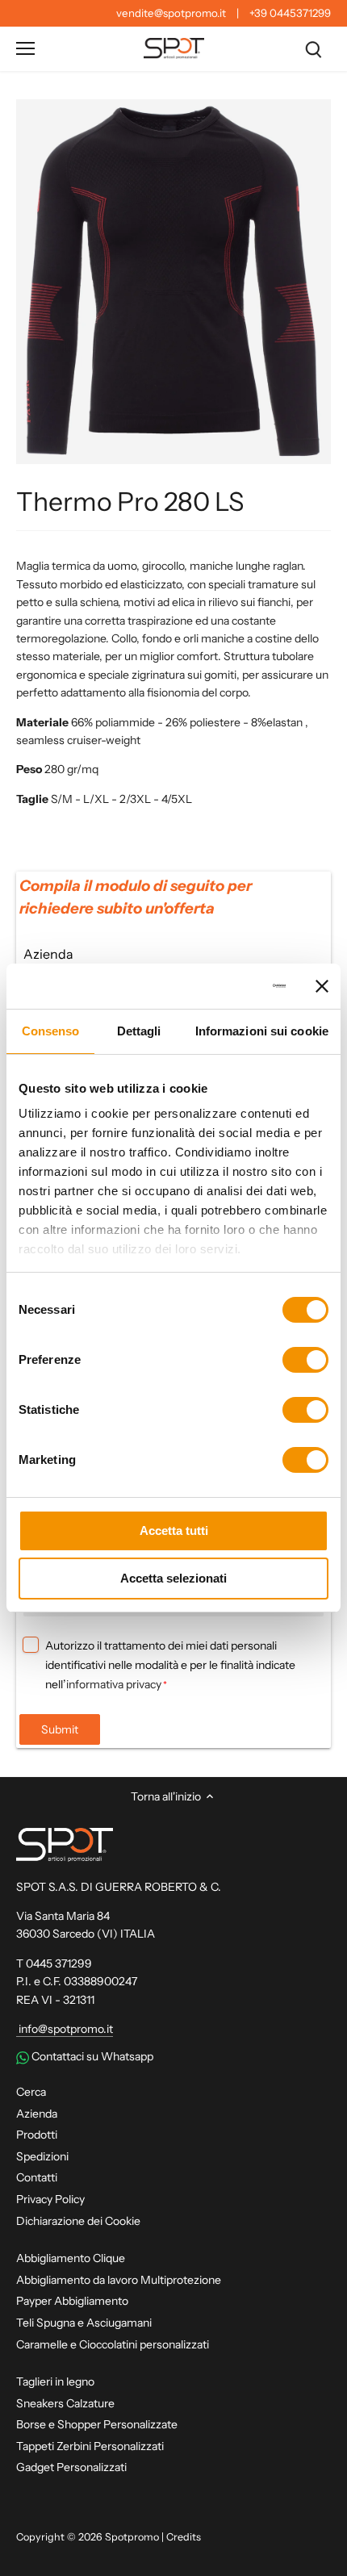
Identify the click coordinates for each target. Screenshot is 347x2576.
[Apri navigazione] (25, 48)
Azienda (37, 2114)
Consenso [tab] (51, 1031)
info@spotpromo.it (65, 2029)
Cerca (31, 2092)
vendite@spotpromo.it (171, 13)
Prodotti (37, 2135)
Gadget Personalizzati (71, 2467)
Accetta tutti (174, 1531)
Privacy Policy (50, 2199)
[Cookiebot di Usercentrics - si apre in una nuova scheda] (217, 986)
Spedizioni (42, 2156)
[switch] (305, 1360)
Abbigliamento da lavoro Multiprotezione (119, 2280)
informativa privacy (114, 1684)
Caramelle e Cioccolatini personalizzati (113, 2344)
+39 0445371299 (290, 13)
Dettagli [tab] (139, 1031)
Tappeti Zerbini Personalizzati (90, 2446)
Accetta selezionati (173, 1578)
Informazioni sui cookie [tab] (262, 1031)
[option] (173, 282)
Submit (60, 1729)
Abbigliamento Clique (71, 2258)
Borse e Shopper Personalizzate (97, 2424)
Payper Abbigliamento (72, 2301)
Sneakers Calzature (65, 2403)
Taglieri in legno (55, 2382)
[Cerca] (313, 49)
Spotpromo (132, 2537)
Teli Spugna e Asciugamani (84, 2323)
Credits (184, 2537)
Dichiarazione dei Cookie (78, 2221)
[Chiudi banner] (322, 986)
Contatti (37, 2177)
